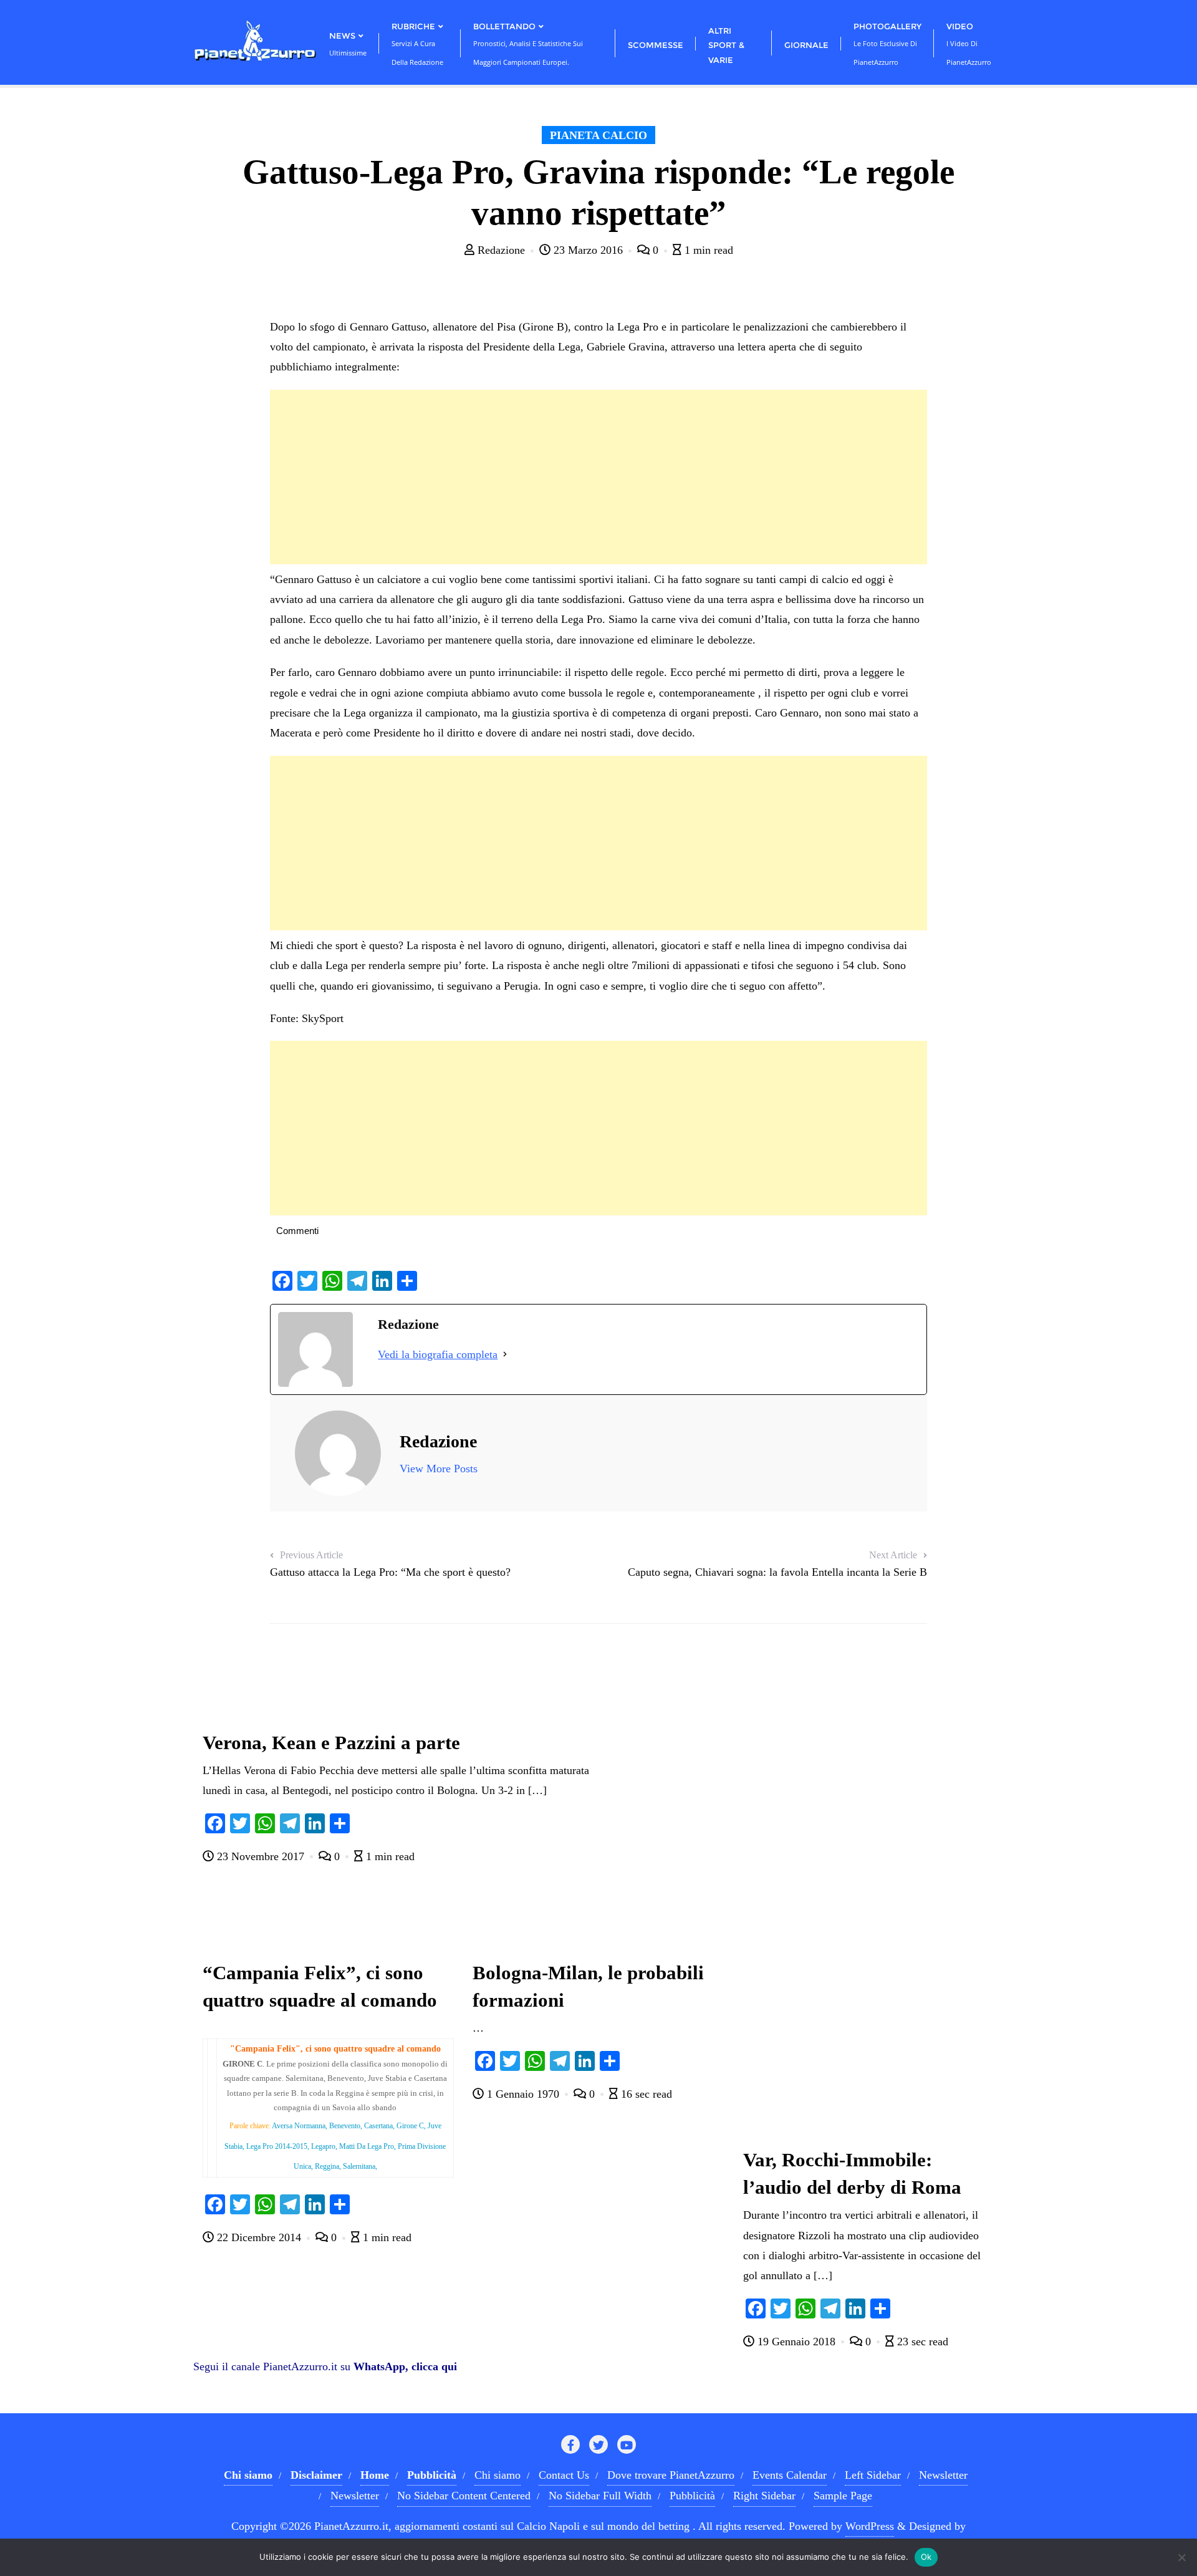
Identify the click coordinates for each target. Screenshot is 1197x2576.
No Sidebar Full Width (600, 2496)
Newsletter (943, 2475)
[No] (1181, 2557)
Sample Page (843, 2496)
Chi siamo (498, 2475)
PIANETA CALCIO (598, 135)
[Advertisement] (598, 477)
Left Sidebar (873, 2475)
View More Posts (439, 1469)
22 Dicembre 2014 (259, 2237)
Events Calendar (790, 2475)
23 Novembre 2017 (261, 1856)
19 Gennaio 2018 (796, 2342)
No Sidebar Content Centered (464, 2496)
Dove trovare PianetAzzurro (671, 2475)
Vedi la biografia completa (438, 1354)
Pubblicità (692, 2496)
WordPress (870, 2526)
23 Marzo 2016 (588, 250)
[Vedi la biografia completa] (505, 1354)
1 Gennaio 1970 (523, 2094)
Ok (926, 2557)
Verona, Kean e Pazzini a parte (331, 1743)
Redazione (501, 250)
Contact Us (564, 2475)
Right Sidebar (764, 2496)
